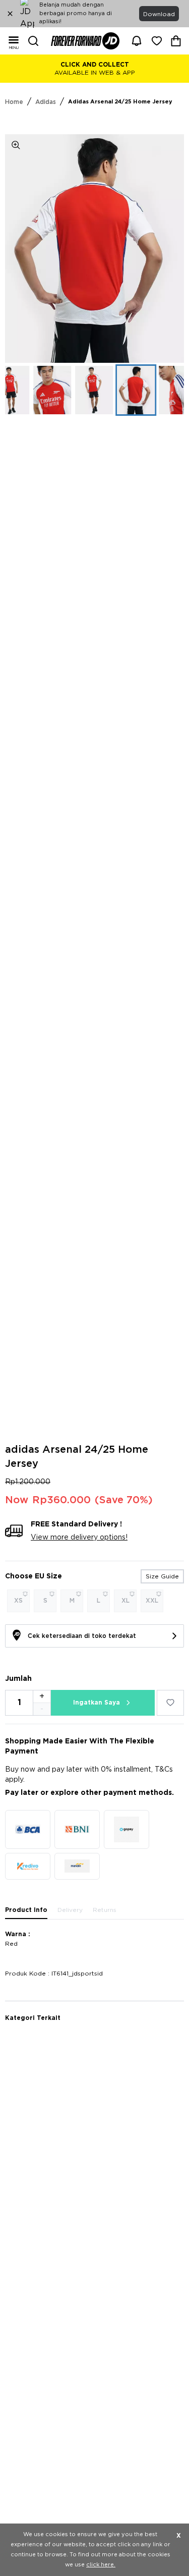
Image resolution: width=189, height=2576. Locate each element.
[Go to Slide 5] (136, 390)
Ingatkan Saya (97, 1703)
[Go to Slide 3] (52, 390)
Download (159, 14)
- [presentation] (42, 1709)
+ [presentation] (42, 1696)
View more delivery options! (79, 1538)
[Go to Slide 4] (94, 390)
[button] (94, 249)
